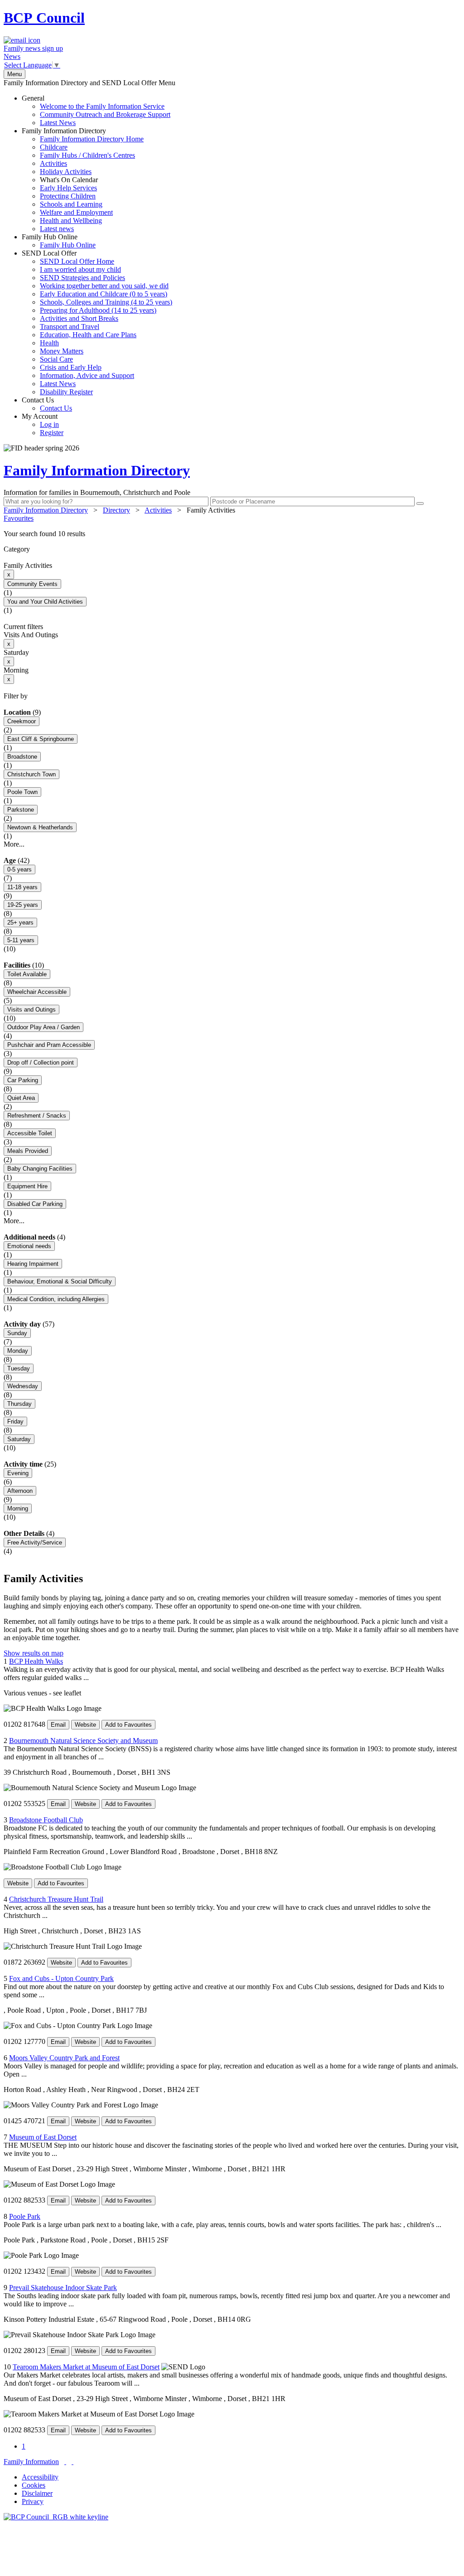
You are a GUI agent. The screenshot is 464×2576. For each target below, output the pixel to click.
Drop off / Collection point (41, 1063)
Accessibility (40, 2477)
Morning (18, 1508)
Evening (18, 1473)
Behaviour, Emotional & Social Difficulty (60, 1281)
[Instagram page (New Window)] (72, 2462)
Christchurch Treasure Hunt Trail (56, 1899)
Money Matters (62, 351)
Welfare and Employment (76, 212)
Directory (116, 510)
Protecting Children (68, 196)
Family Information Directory (83, 180)
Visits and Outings (31, 1010)
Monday (18, 1351)
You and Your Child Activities (45, 602)
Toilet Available (27, 974)
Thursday (19, 1404)
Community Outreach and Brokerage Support (105, 114)
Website (85, 1725)
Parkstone (21, 810)
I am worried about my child (80, 269)
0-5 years (19, 869)
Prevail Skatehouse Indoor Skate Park (63, 2288)
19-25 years (23, 905)
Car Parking (23, 1080)
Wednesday (23, 1386)
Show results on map (34, 1653)
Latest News (58, 123)
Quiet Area (21, 1098)
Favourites (19, 518)
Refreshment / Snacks (37, 1116)
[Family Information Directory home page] (56, 2517)
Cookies (34, 2485)
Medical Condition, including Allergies (56, 1299)
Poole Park (25, 2216)
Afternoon (20, 1491)
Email (58, 1725)
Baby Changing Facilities (40, 1169)
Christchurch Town (31, 774)
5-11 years (21, 940)
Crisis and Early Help (71, 367)
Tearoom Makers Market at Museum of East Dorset (86, 2367)
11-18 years (22, 887)
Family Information (31, 2462)
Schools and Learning (71, 204)
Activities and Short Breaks (79, 318)
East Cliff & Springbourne (41, 739)
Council (44, 18)
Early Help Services (68, 188)
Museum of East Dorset (43, 2137)
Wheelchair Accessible (37, 992)
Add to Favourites (128, 1725)
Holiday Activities (66, 172)
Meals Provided (28, 1151)
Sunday (17, 1333)
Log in (49, 424)
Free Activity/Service (35, 1542)
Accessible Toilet (30, 1133)
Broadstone (22, 757)
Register (52, 433)
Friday (15, 1421)
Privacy (33, 2501)
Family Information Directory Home (92, 139)
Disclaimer (37, 2493)
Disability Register (66, 392)
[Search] (420, 504)
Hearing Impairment (33, 1264)
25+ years (20, 922)
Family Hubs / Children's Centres (87, 155)
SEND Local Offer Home (77, 261)
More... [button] (14, 844)
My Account (43, 424)
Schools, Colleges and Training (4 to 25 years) (106, 302)
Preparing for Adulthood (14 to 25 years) (98, 310)
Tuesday (19, 1368)
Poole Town (22, 792)
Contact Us (47, 404)
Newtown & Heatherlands (40, 827)
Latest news (57, 229)
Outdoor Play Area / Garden (43, 1027)
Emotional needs (29, 1246)
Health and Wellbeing (71, 220)
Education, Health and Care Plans (88, 335)
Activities (53, 163)
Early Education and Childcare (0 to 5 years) (104, 294)
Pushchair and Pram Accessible (49, 1045)
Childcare (54, 147)
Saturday (19, 1439)
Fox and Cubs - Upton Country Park (61, 1978)
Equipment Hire (27, 1186)
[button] (232, 534)
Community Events (32, 584)
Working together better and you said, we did (104, 286)
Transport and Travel (70, 327)
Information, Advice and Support (87, 375)
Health (49, 343)
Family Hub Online (59, 241)
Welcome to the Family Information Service (102, 106)
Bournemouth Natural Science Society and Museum (83, 1741)
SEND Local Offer (97, 322)
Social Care (56, 359)
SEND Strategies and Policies (82, 278)
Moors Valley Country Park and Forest (64, 2058)
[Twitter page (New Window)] (65, 2462)
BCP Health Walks (36, 1661)
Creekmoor (22, 721)
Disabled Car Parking (35, 1204)
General (96, 110)
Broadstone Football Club (46, 1820)
